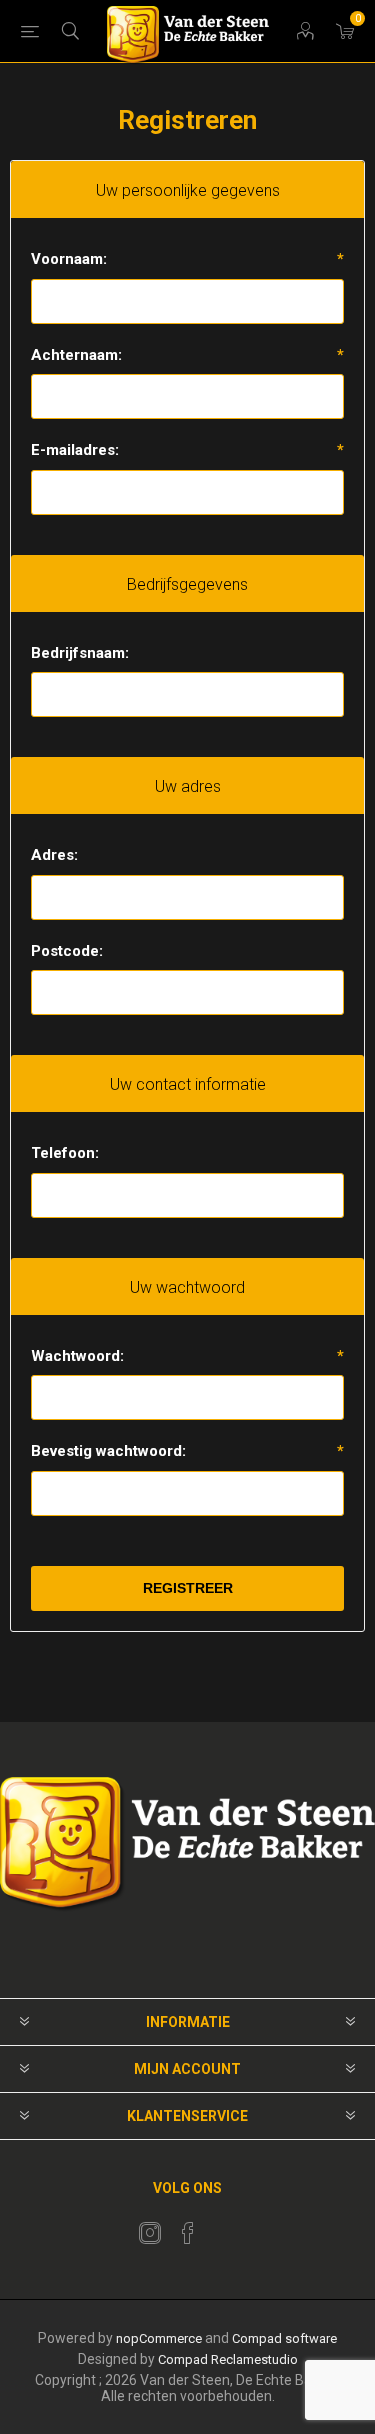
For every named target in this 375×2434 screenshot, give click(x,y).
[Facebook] (188, 2233)
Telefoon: (65, 1153)
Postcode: (67, 951)
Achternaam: (76, 355)
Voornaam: (69, 259)
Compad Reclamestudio (228, 2359)
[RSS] (226, 2227)
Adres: (54, 855)
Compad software (284, 2338)
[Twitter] (150, 2233)
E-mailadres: (75, 450)
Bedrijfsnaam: (80, 653)
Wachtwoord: (77, 1356)
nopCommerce (159, 2338)
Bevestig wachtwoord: (108, 1451)
